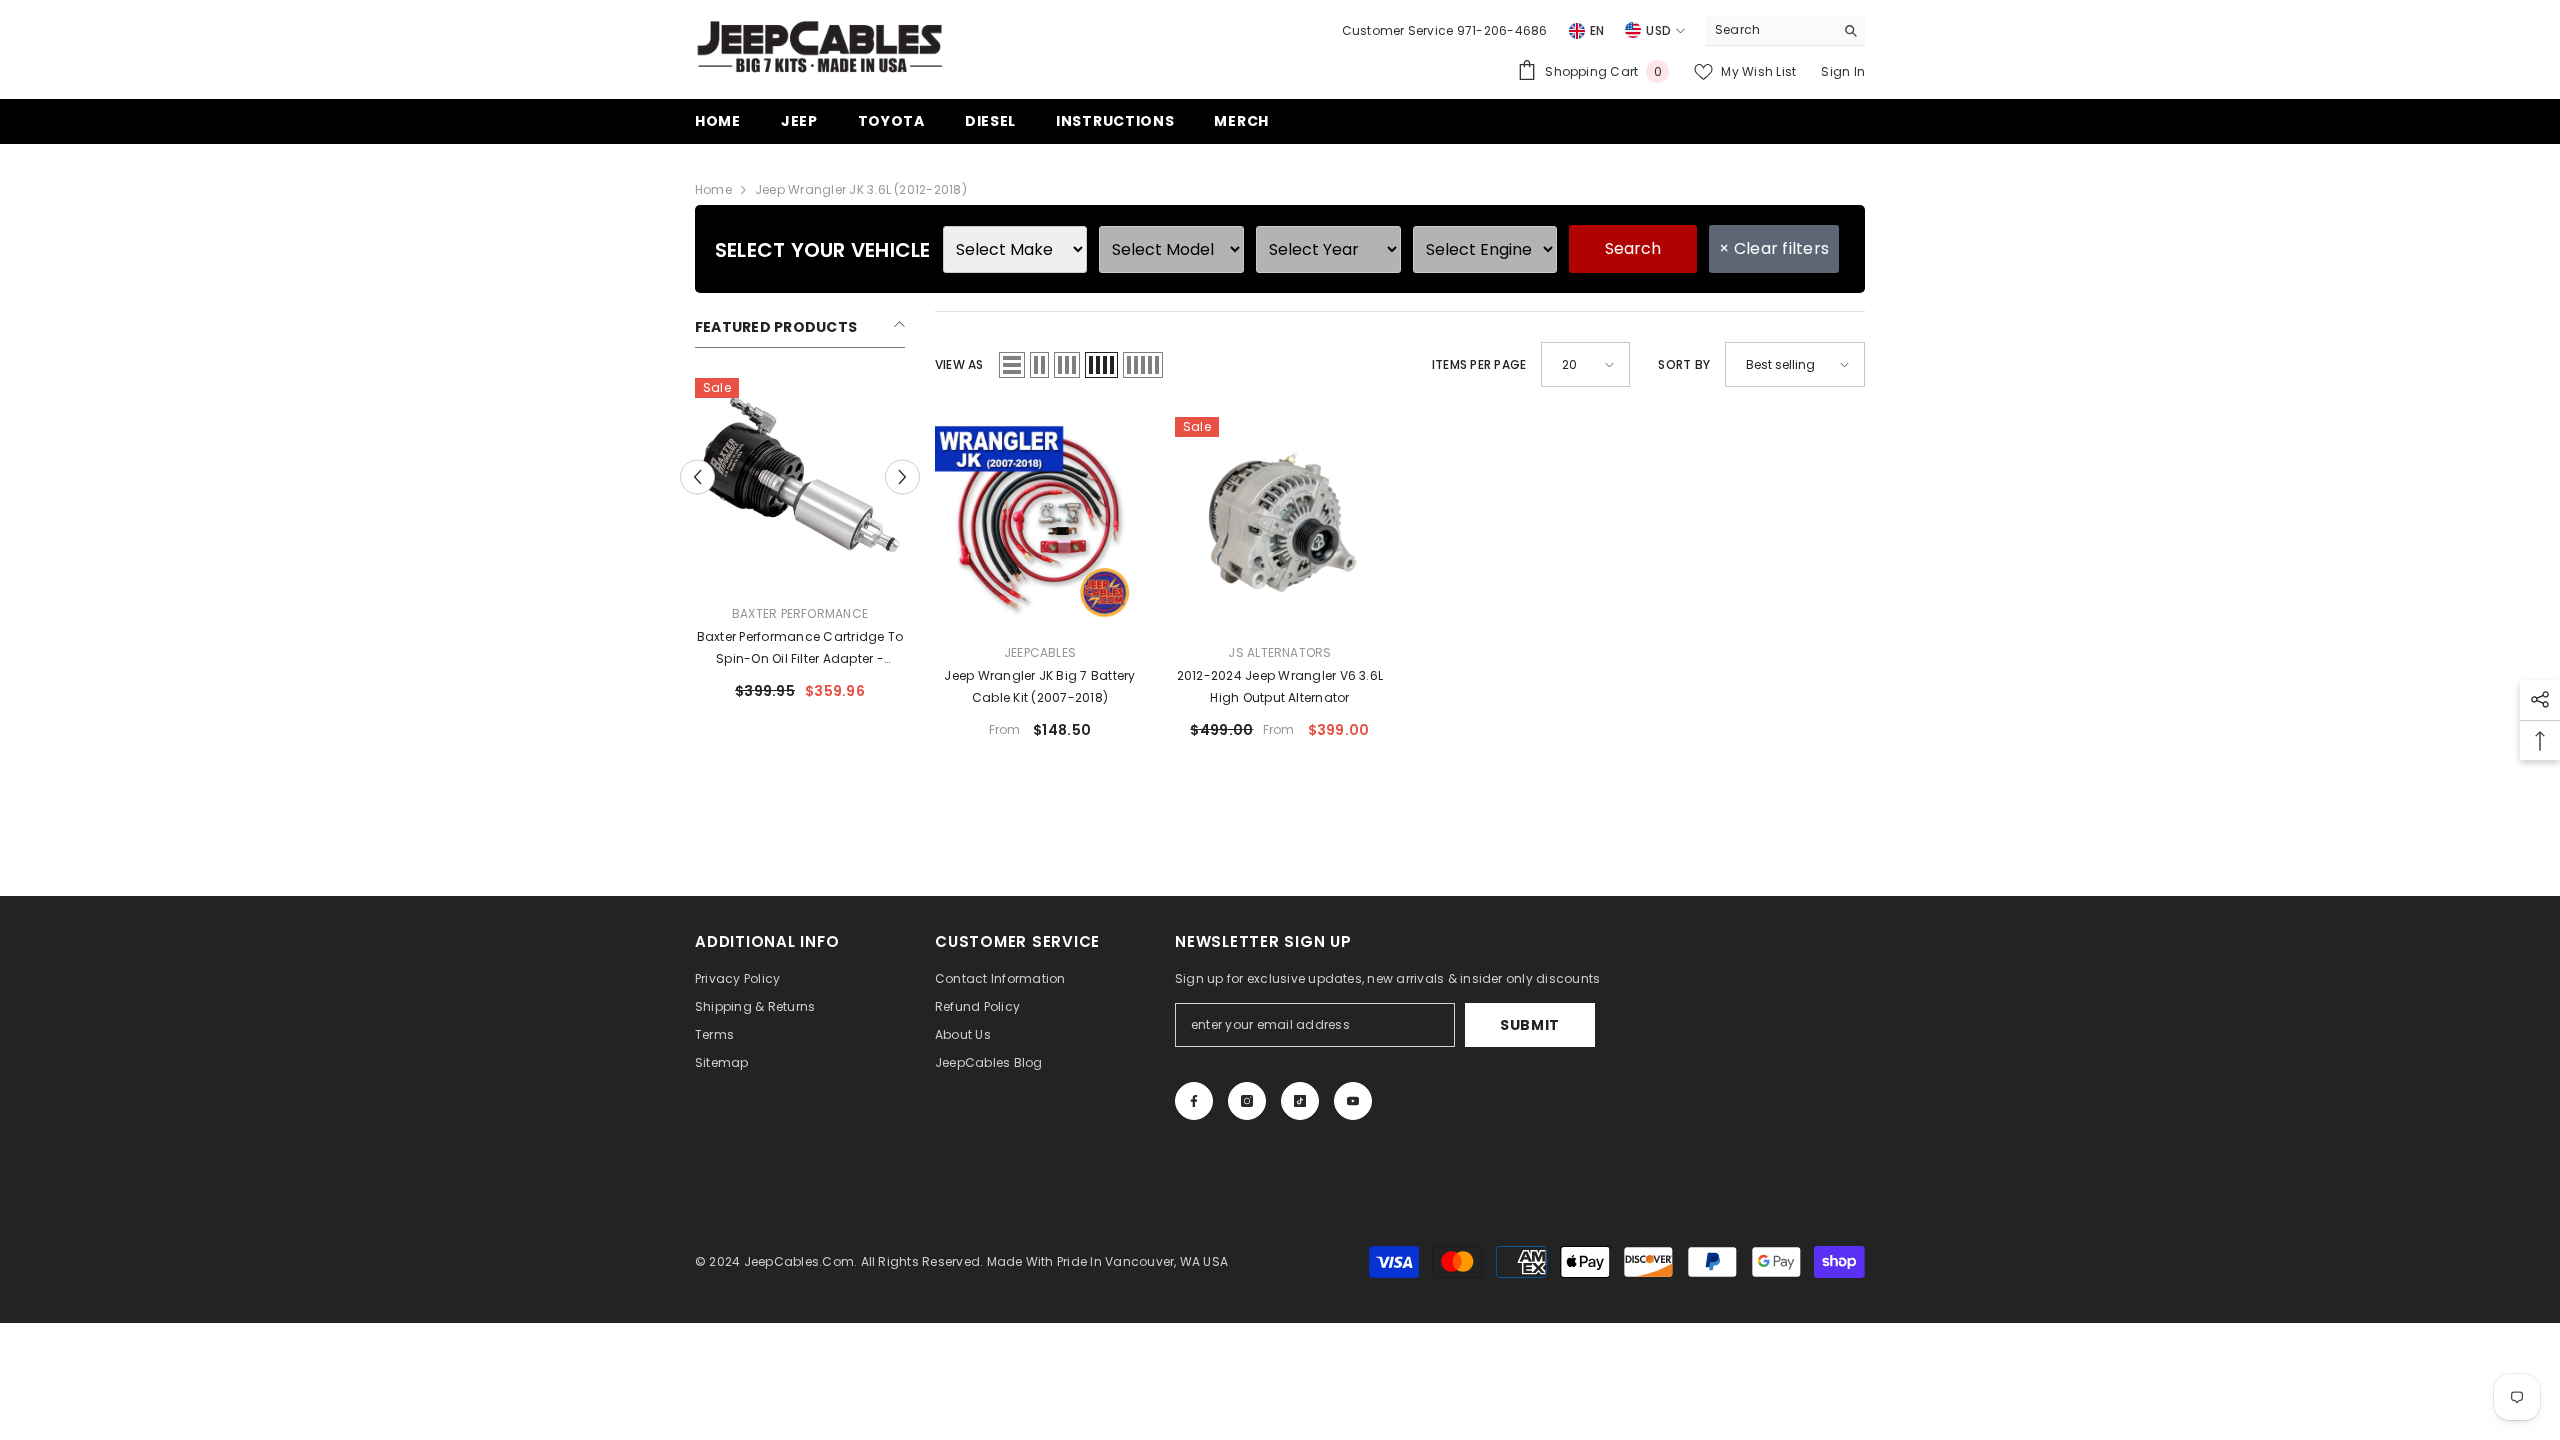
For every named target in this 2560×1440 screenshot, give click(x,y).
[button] (697, 477)
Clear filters (1774, 248)
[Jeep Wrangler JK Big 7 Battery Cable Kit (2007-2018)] (1040, 522)
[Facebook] (1194, 1101)
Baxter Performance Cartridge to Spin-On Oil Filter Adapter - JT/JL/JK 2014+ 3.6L (800, 649)
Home (713, 189)
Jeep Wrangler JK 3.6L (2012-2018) (861, 189)
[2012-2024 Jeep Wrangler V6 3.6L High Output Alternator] (1280, 522)
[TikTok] (1300, 1101)
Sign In (1843, 71)
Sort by (1684, 364)
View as (959, 364)
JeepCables (1040, 652)
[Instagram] (1247, 1101)
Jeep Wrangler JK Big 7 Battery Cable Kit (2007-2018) (1039, 686)
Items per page (1479, 364)
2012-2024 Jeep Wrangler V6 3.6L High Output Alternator (1280, 686)
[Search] (1785, 30)
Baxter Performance (800, 613)
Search (1633, 248)
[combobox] (1769, 30)
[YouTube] (1353, 1101)
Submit (1530, 1025)
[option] (800, 547)
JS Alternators (1279, 652)
